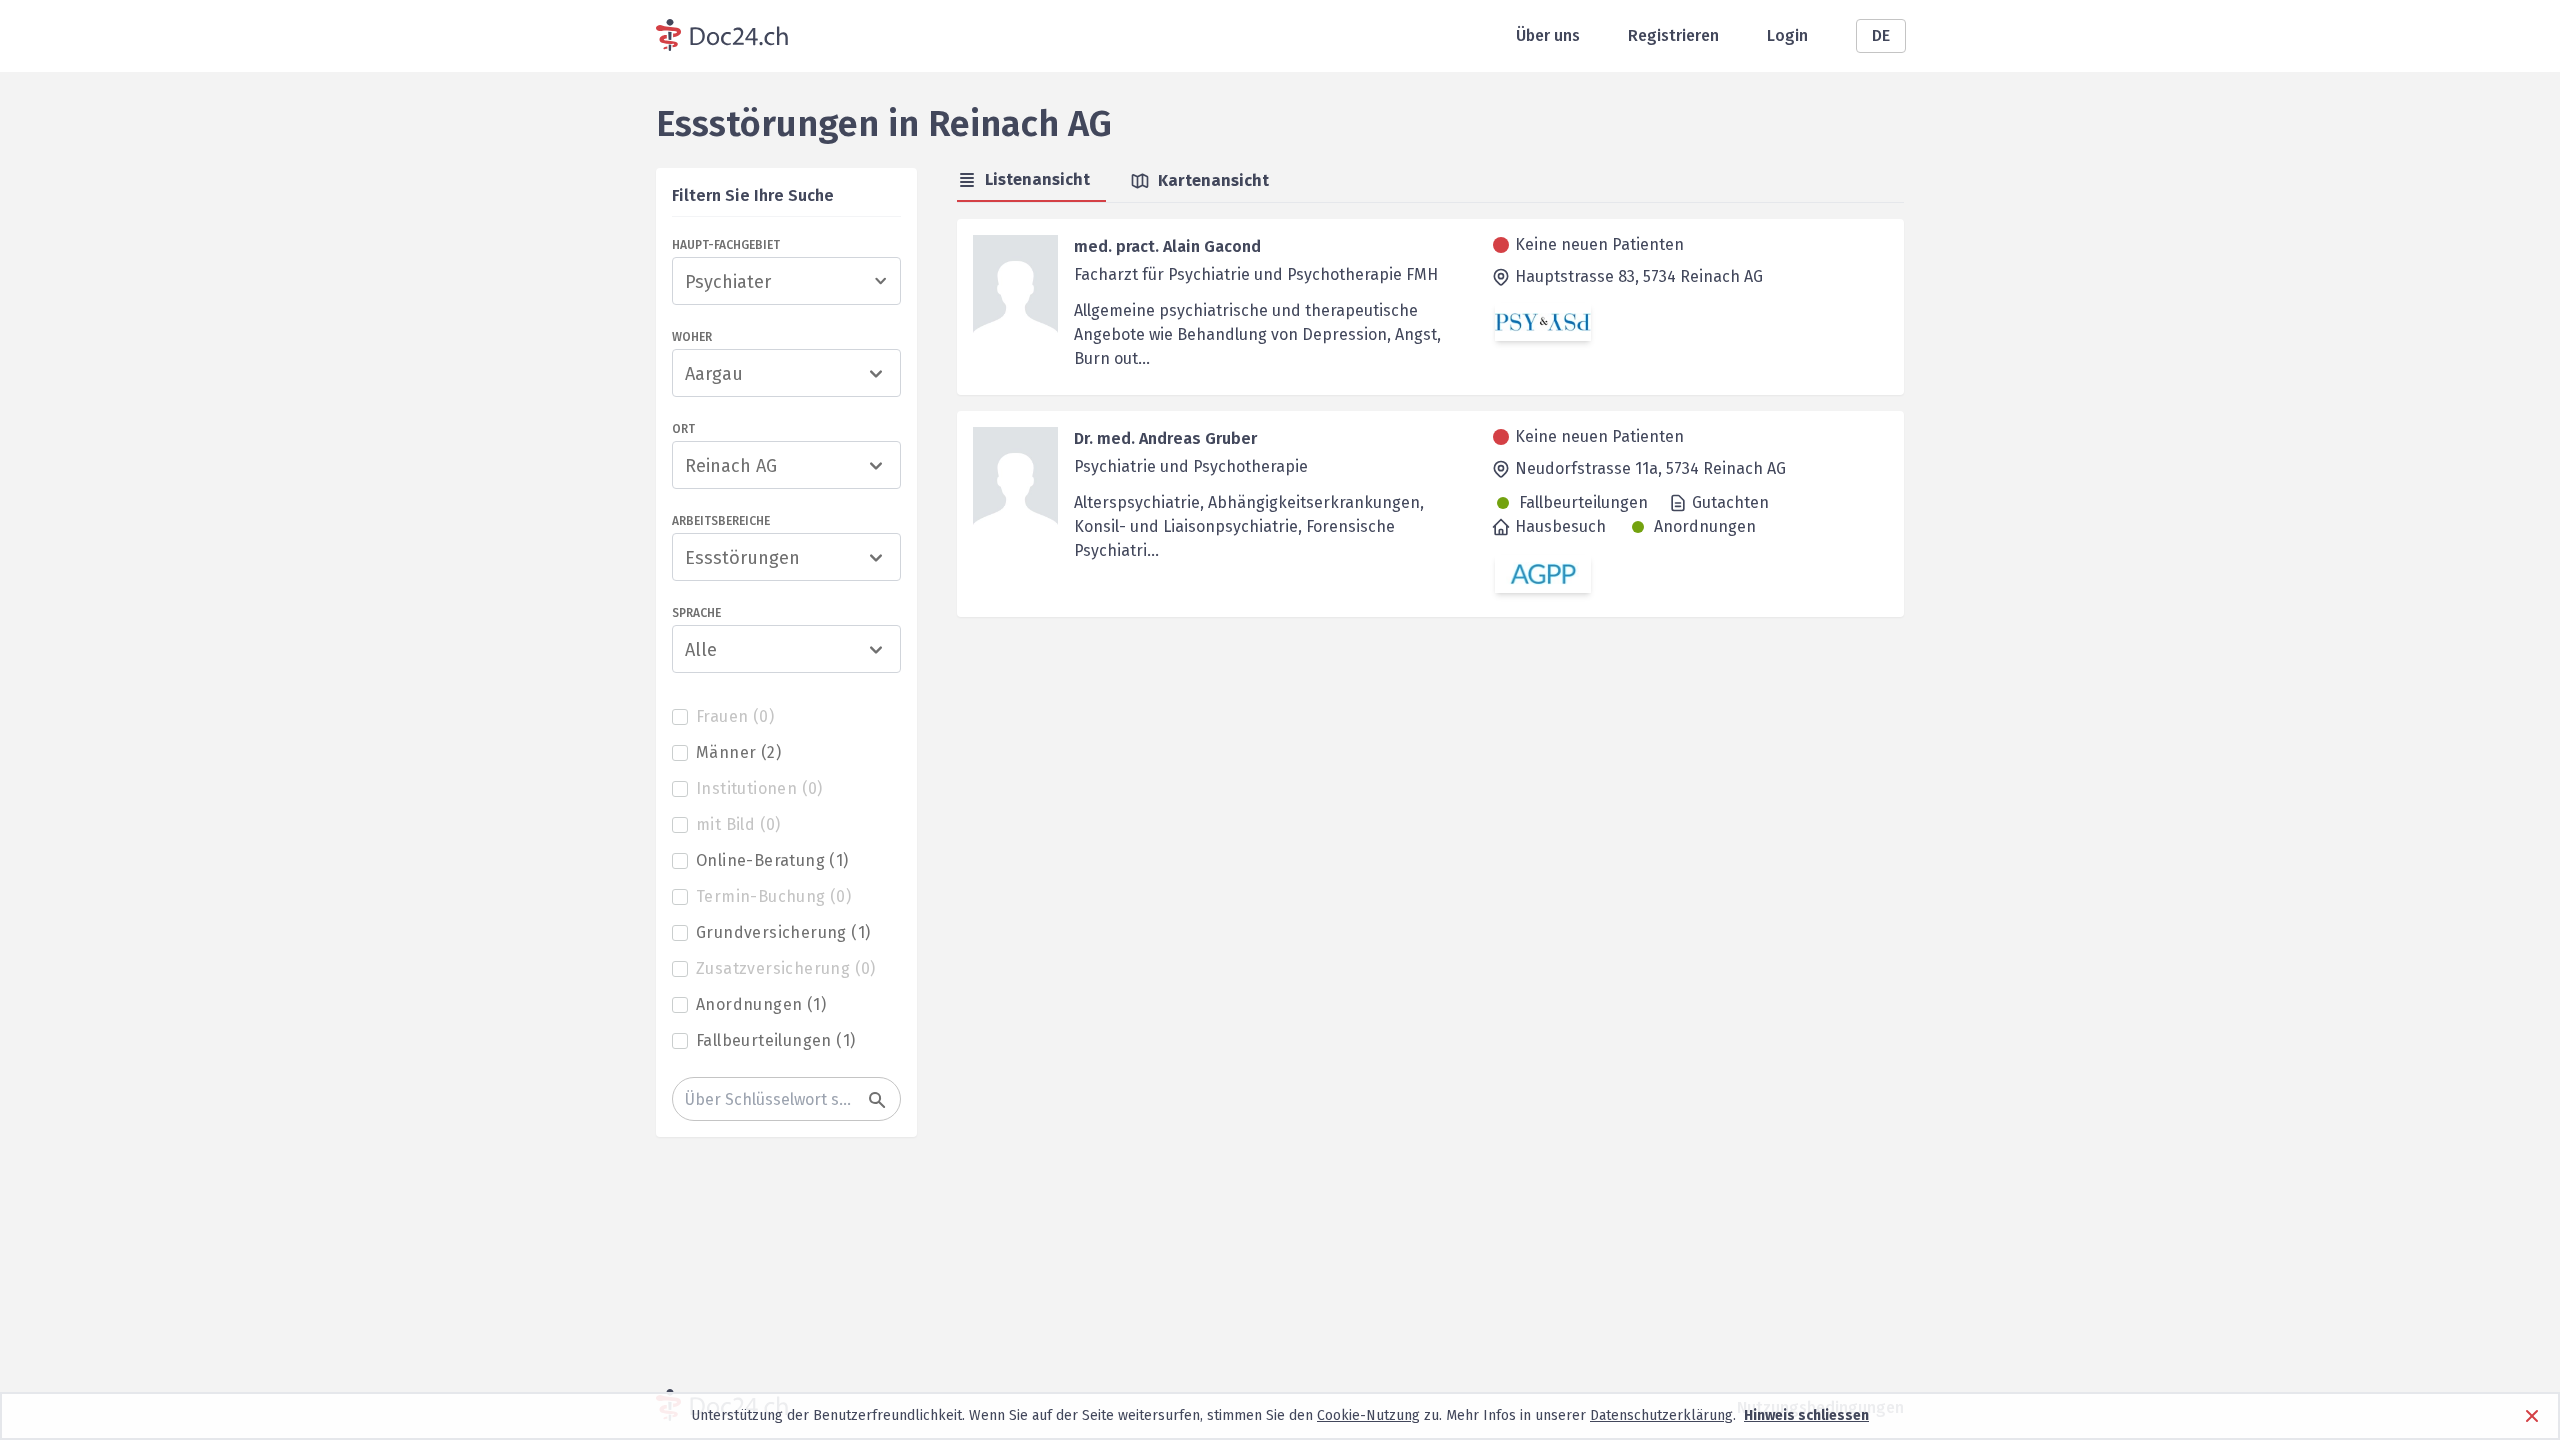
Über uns (1548, 35)
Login (1787, 35)
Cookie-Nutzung (1368, 1415)
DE (1881, 35)
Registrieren (1673, 35)
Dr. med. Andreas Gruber (1165, 438)
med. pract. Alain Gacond (1167, 246)
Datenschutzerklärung (1661, 1415)
